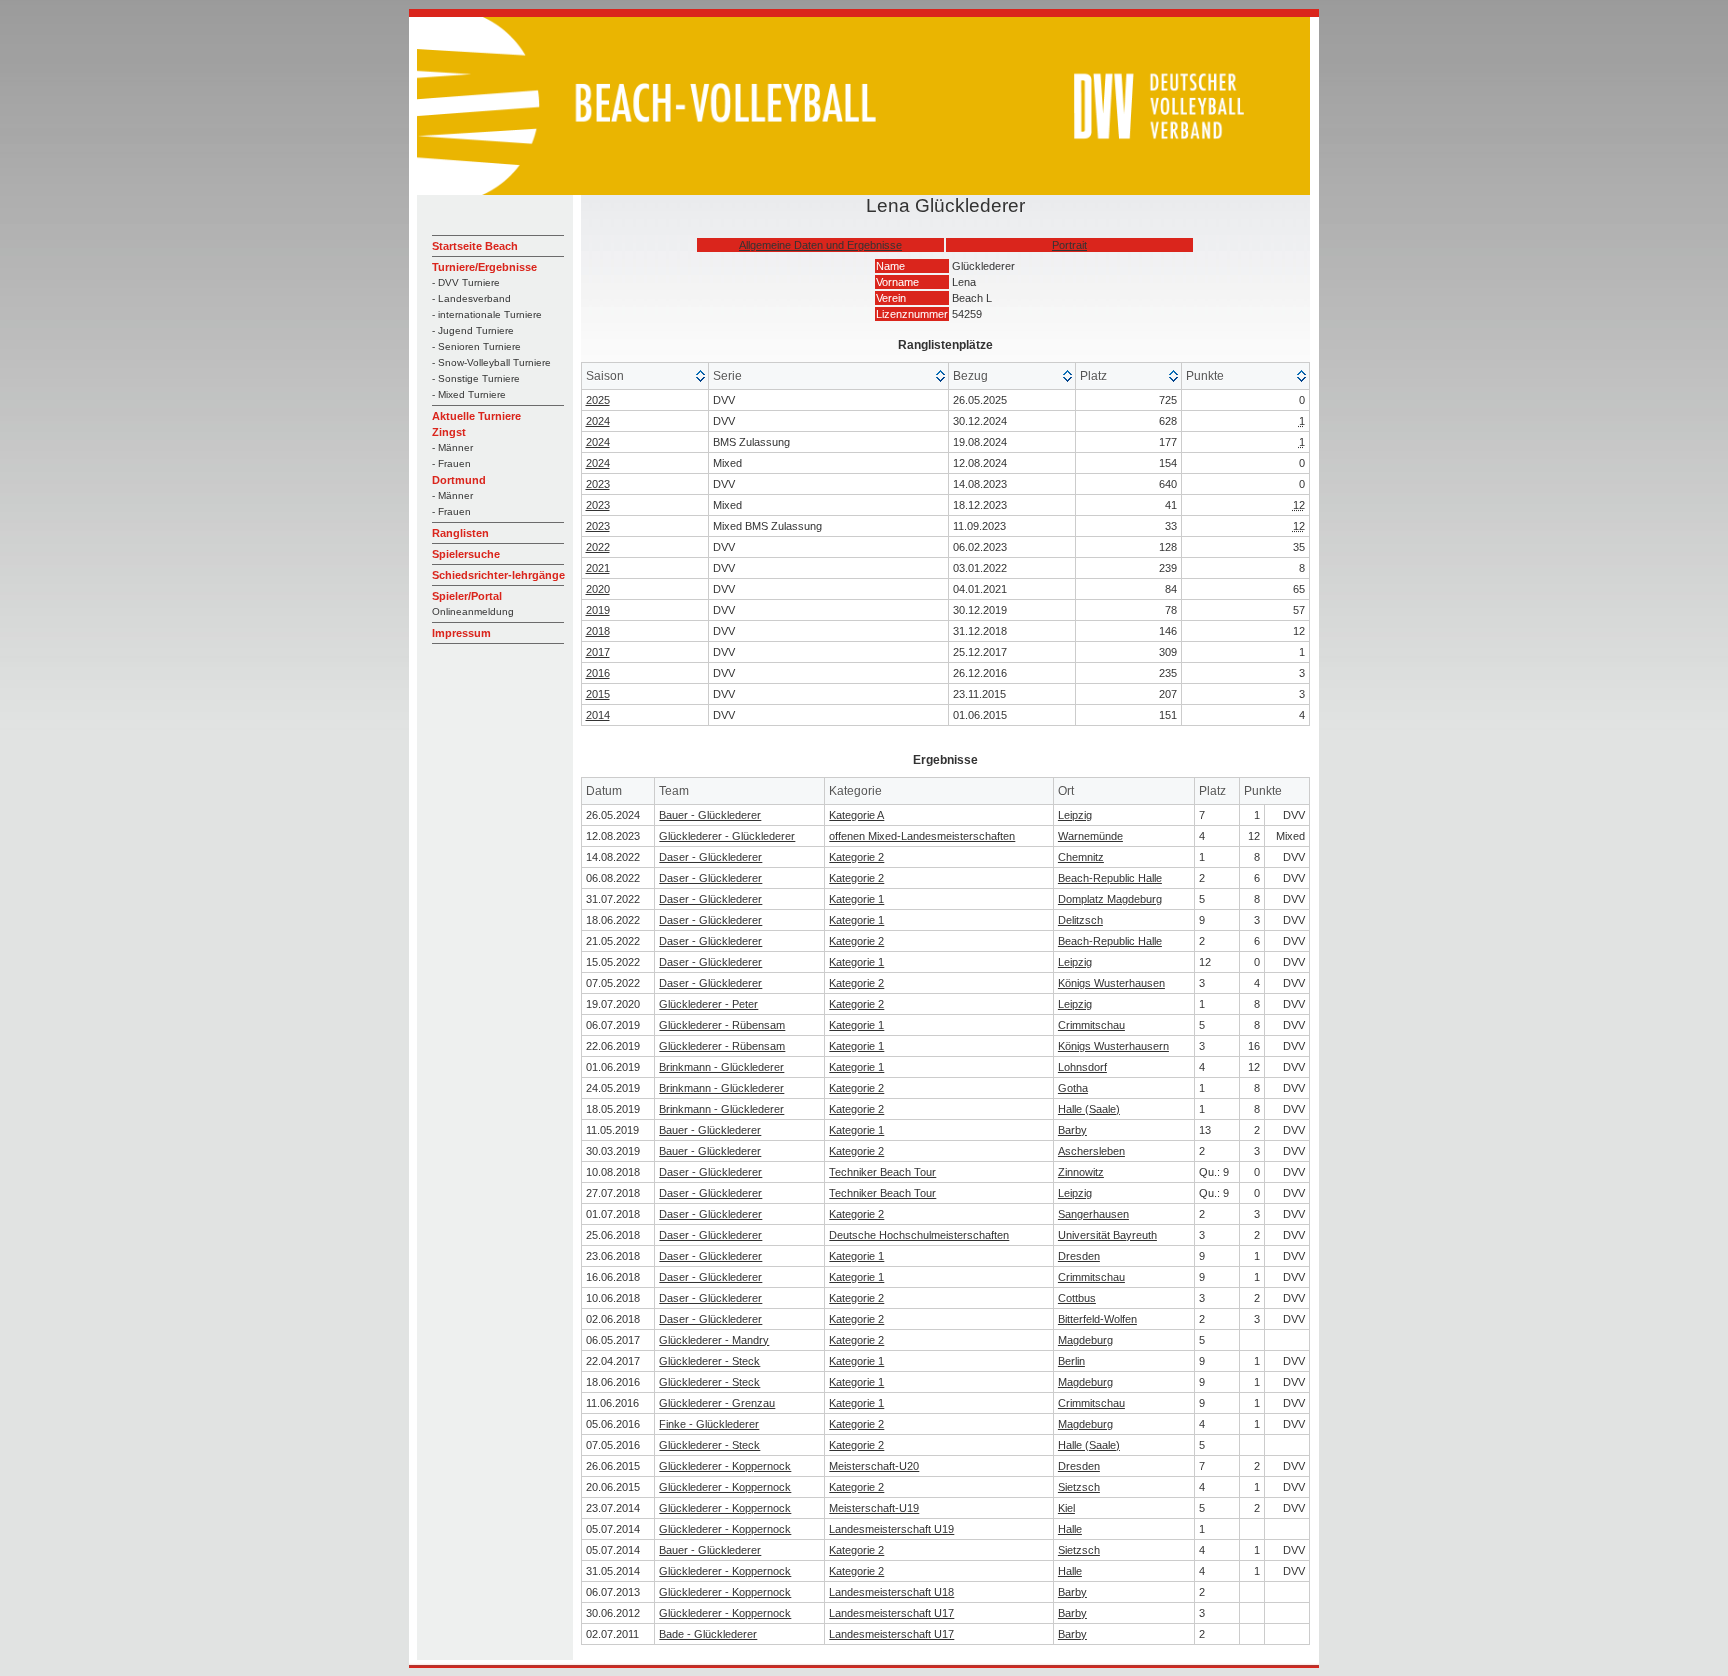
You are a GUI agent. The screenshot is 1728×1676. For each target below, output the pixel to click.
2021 (598, 568)
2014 (598, 715)
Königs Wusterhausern (1113, 1046)
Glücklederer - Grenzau (717, 1403)
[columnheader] (646, 376)
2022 (598, 547)
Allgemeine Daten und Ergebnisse (820, 245)
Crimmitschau (1091, 1025)
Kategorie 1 (856, 899)
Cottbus (1077, 1298)
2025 (598, 400)
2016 (598, 673)
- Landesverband (471, 298)
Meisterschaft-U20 (874, 1466)
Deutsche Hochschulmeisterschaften (919, 1235)
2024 (598, 421)
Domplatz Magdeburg (1110, 899)
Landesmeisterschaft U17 (891, 1613)
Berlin (1071, 1361)
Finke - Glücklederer (709, 1424)
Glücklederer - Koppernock (725, 1466)
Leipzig (1075, 815)
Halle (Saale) (1089, 1109)
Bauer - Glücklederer (710, 815)
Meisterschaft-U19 (874, 1508)
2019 (598, 610)
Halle (1070, 1529)
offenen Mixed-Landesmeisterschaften (922, 836)
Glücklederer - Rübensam (722, 1025)
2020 (598, 589)
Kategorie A (856, 815)
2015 (598, 694)
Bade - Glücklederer (708, 1634)
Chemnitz (1081, 857)
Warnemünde (1090, 836)
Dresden (1079, 1256)
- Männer (452, 447)
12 (1299, 505)
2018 (598, 631)
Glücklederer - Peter (708, 1004)
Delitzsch (1080, 920)
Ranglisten (460, 533)
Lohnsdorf (1082, 1067)
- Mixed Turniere (469, 394)
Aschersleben (1091, 1151)
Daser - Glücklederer (710, 857)
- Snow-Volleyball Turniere (491, 362)
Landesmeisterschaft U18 (891, 1592)
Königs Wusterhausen (1111, 983)
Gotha (1073, 1088)
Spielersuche (466, 554)
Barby (1072, 1130)
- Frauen (451, 463)
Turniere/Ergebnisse (484, 267)
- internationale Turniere (487, 314)
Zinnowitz (1081, 1172)
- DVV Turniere (466, 282)
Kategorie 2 (856, 857)
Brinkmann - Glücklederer (721, 1067)
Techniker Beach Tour (882, 1172)
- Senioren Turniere (476, 346)
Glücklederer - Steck (709, 1361)
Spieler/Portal (467, 596)
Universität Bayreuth (1107, 1235)
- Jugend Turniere (473, 330)
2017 (598, 652)
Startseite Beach (475, 246)
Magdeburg (1085, 1340)
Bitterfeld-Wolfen (1097, 1319)
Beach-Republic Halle (1110, 878)
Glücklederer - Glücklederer (727, 836)
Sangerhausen (1093, 1214)
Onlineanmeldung (473, 611)
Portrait (1069, 245)
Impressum (461, 633)
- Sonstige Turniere (476, 378)
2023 (598, 484)
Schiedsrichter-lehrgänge (498, 575)
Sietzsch (1079, 1487)
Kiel (1066, 1508)
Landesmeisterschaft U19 (891, 1529)
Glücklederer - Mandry (714, 1340)
